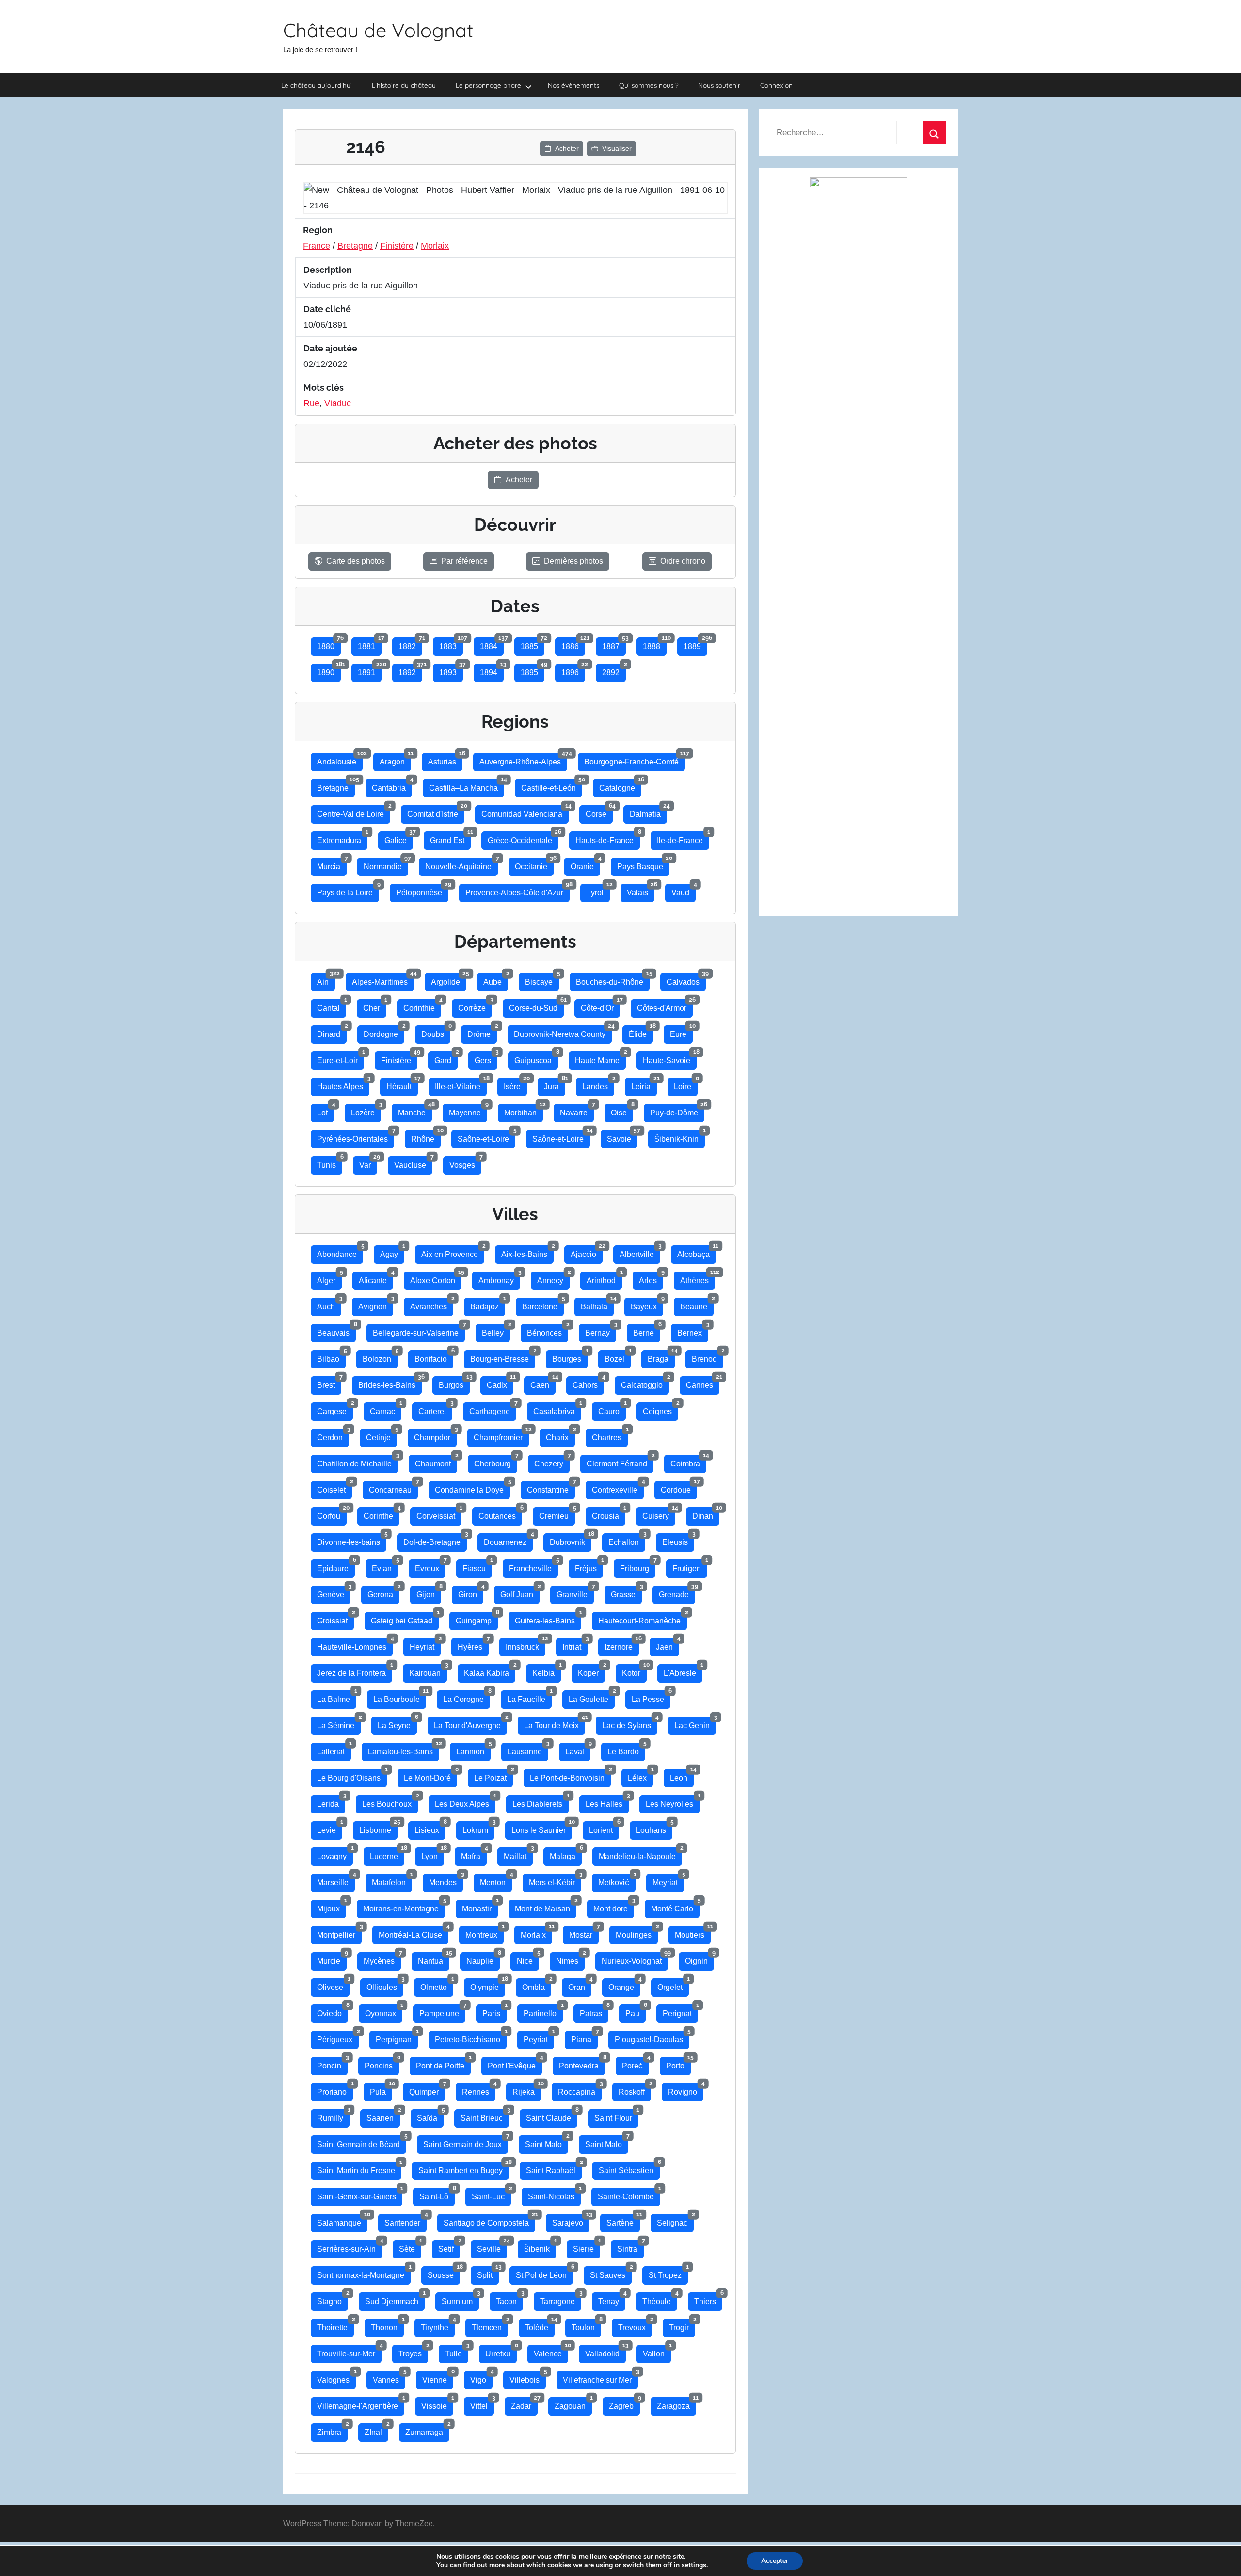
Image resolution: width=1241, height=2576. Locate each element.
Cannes (703, 1383)
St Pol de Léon (544, 2273)
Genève (334, 1592)
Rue (311, 403)
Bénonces (548, 1330)
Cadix (500, 1383)
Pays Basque (643, 864)
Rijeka (527, 2090)
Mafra (474, 1854)
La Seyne (397, 1723)
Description (328, 270)
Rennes (479, 2090)
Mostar (584, 1932)
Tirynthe (438, 2325)
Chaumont (436, 1461)
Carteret (435, 1409)
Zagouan (573, 2404)
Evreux (430, 1566)
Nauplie (483, 1959)
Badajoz (488, 1304)
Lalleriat (334, 1749)
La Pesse (651, 1697)
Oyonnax (384, 2011)
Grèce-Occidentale (523, 838)
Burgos (454, 1383)
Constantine (551, 1487)
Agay (392, 1252)
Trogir (682, 2325)
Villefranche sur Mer (600, 2377)
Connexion (776, 85)
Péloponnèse (422, 890)
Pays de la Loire (348, 890)
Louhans (654, 1828)
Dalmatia (648, 812)
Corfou (332, 1514)
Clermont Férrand (620, 1461)
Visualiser (617, 148)
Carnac (386, 1409)
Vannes (389, 2377)
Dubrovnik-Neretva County (563, 1032)
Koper (591, 1671)
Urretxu (501, 2351)
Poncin (332, 2063)
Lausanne (528, 1749)
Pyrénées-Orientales (356, 1137)
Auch (329, 1304)
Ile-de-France (683, 838)
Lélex (640, 1775)
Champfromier (501, 1435)
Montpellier (339, 1932)
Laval (578, 1749)
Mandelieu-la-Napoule (640, 1854)
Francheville (533, 1566)
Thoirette (335, 2325)
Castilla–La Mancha (467, 786)
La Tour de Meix (555, 1723)
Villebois (528, 2377)
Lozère (366, 1110)
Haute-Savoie (670, 1058)
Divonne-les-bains (352, 1540)
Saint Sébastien (629, 2168)
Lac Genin (695, 1723)
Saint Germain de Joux (466, 2142)
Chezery (552, 1461)
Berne (647, 1330)
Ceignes (660, 1409)
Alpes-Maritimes (383, 979)
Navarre (577, 1110)
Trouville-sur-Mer (349, 2351)
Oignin (700, 1959)
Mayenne (468, 1110)
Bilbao (331, 1357)
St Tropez (668, 2273)
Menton (496, 1880)
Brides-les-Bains (390, 1383)
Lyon (433, 1854)
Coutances (500, 1514)
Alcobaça (697, 1252)
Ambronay (499, 1278)
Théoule (660, 2299)
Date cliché (327, 309)
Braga (661, 1357)
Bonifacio (434, 1357)
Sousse (444, 2273)
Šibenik (540, 2247)
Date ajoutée (330, 348)
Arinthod (604, 1278)
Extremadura (342, 838)
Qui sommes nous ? (649, 85)
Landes (598, 1084)
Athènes (698, 1278)
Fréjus (589, 1566)
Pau (636, 2011)
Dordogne (384, 1032)
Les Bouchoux (390, 1802)
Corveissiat (439, 1514)
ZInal (376, 2430)
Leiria (644, 1084)
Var (368, 1163)
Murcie (332, 1959)
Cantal (332, 1006)
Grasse (626, 1592)
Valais (641, 890)
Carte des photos (356, 561)
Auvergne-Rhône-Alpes (523, 759)
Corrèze (475, 1006)
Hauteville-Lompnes (355, 1645)
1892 (410, 670)
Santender (406, 2220)
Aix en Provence (453, 1252)
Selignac (675, 2220)
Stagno (333, 2299)
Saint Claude (552, 2116)
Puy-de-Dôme (677, 1110)
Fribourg (638, 1566)
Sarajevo (571, 2220)
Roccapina (580, 2090)
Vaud (684, 890)
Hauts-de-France (608, 838)
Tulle (457, 2351)
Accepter (775, 2561)
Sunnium (460, 2299)
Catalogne (620, 786)
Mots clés (324, 388)
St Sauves (611, 2273)
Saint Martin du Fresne (359, 2168)
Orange (624, 1985)
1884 (492, 644)
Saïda (430, 2116)
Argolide (449, 979)
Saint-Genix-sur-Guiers (360, 2194)
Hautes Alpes (343, 1084)
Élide (641, 1032)
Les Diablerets (541, 1802)
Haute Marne (600, 1058)
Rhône (426, 1137)
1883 (451, 644)
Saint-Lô (437, 2194)
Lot (326, 1110)
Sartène (623, 2220)
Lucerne (387, 1854)
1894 (492, 670)
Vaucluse (413, 1163)
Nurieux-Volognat (635, 1959)
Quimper (427, 2090)
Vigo (481, 2377)
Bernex (693, 1330)
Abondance (340, 1252)
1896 (573, 670)
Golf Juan (520, 1592)
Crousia (609, 1514)
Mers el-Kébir (555, 1880)
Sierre (587, 2247)
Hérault (402, 1084)
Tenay (612, 2299)
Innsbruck (525, 1645)
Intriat (575, 1645)
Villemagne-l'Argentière (361, 2404)
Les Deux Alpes (465, 1802)
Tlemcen (490, 2325)
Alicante (376, 1278)
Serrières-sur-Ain (350, 2247)
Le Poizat (493, 1775)
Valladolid (605, 2351)
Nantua (434, 1959)
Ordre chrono (683, 561)
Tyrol (598, 890)
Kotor (634, 1671)
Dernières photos (573, 561)
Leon (682, 1775)
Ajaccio (587, 1252)
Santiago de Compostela (489, 2220)
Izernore (622, 1645)
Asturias (445, 759)
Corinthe (382, 1514)
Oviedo (333, 2011)
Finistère (397, 246)
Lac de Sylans (630, 1723)
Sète (410, 2247)
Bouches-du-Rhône (613, 979)
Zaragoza (676, 2404)
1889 (695, 644)
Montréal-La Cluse (414, 1932)
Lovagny (335, 1854)
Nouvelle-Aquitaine (461, 864)
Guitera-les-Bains (548, 1618)
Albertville (640, 1252)
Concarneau (393, 1487)
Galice (399, 838)
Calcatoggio (645, 1383)
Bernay (601, 1330)
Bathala (597, 1304)
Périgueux (338, 2037)
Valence (551, 2351)
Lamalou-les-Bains (404, 1749)
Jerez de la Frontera (355, 1671)
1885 (533, 644)
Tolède (540, 2325)
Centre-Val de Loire (354, 812)
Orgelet (673, 1985)
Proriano (335, 2090)
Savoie (622, 1137)
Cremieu (557, 1514)
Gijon (429, 1592)
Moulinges (637, 1932)
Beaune (697, 1304)
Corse (599, 812)
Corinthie (422, 1006)
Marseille (336, 1880)
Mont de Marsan (546, 1906)
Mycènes (382, 1959)
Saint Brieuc (485, 2116)
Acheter (567, 148)
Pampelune (442, 2011)
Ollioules (385, 1985)
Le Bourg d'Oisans (352, 1775)
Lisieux (430, 1828)
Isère (515, 1084)
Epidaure (336, 1566)
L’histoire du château (404, 85)
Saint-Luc (491, 2194)
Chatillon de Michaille (358, 1461)
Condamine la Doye (472, 1487)
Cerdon (333, 1435)
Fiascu (477, 1566)
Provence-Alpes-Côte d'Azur (517, 890)
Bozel (618, 1357)
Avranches (432, 1304)
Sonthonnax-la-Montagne (364, 2273)
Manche (415, 1110)
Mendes (446, 1880)
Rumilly (333, 2116)
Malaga (566, 1854)
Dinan (706, 1514)
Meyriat (668, 1880)
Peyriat (539, 2037)
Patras (594, 2011)
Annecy (553, 1278)
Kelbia (547, 1671)
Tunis (330, 1163)
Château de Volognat (378, 30)
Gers (486, 1058)
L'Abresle (683, 1671)
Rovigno (686, 2090)
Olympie (488, 1985)
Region (318, 230)
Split (488, 2273)
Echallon (627, 1540)
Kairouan (428, 1671)
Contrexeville (618, 1487)
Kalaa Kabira (490, 1671)
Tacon (509, 2299)
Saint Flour (616, 2116)
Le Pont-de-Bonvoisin (570, 1775)
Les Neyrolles (673, 1802)
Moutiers (693, 1932)
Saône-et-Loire (486, 1137)
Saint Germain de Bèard (362, 2142)
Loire (686, 1084)
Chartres (610, 1435)
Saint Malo (547, 2142)
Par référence (464, 561)
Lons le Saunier (542, 1828)
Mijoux (332, 1906)
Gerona (383, 1592)
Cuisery (659, 1514)
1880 (329, 644)
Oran (580, 1985)
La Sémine (339, 1723)
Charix (560, 1435)
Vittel (482, 2404)
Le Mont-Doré (430, 1775)
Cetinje (382, 1435)
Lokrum (478, 1828)
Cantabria (392, 786)
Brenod (708, 1357)
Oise (622, 1110)
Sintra (630, 2247)
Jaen (668, 1645)
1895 (533, 670)
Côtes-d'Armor (665, 1006)
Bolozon (380, 1357)
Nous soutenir (719, 85)
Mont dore (614, 1906)
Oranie (585, 864)
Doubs (436, 1032)
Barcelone (543, 1304)
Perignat (680, 2011)
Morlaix (435, 246)
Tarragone (561, 2299)
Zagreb (624, 2404)
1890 (329, 670)
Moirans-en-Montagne (404, 1906)
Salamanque (342, 2220)
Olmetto (437, 1985)
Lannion (473, 1749)
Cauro (612, 1409)
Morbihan (524, 1110)
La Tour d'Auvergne (470, 1723)
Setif (449, 2247)
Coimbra (688, 1461)
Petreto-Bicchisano (471, 2037)
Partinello (543, 2011)
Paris (494, 2011)
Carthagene (493, 1409)
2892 (614, 670)
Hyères (473, 1645)
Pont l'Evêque (515, 2063)
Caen (543, 1383)
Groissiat (335, 1618)
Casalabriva (557, 1409)
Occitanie (534, 864)
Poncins (382, 2063)
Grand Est (450, 838)
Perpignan (397, 2037)
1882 (410, 644)
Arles (651, 1278)
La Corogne (467, 1697)
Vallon (657, 2351)
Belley (496, 1330)
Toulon (586, 2325)
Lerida (331, 1802)
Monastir (480, 1906)
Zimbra (332, 2430)
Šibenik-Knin (680, 1137)
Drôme (482, 1032)
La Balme (337, 1697)
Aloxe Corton (436, 1278)
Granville (575, 1592)
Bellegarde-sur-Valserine (419, 1330)
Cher (375, 1006)
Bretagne (355, 246)
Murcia (332, 864)
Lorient (604, 1828)
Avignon (376, 1304)
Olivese (333, 1985)
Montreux (485, 1932)
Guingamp (477, 1618)
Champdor (435, 1435)
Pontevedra (582, 2063)
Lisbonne (378, 1828)
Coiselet (334, 1487)
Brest (329, 1383)
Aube (496, 979)
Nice (528, 1959)
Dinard (332, 1032)
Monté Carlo (675, 1906)
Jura (555, 1084)
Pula (381, 2090)
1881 (370, 644)
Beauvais (336, 1330)
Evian (385, 1566)
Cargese (335, 1409)
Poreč (636, 2063)
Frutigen (690, 1566)
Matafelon (392, 1880)
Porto (678, 2063)
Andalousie (340, 759)
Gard (446, 1058)
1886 (573, 644)
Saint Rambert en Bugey (464, 2168)
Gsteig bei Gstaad (405, 1618)
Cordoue (679, 1487)
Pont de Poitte (443, 2063)
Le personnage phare (488, 85)
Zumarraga (427, 2430)
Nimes (570, 1959)
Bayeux (647, 1304)
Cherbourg (496, 1461)
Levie (330, 1828)
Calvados (686, 979)
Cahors (588, 1383)
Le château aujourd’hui (317, 85)
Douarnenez (508, 1540)
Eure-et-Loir (341, 1058)
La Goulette (592, 1697)
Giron (471, 1592)
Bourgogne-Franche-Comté (635, 759)
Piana (584, 2037)
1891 (370, 670)
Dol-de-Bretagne (435, 1540)
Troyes (413, 2351)
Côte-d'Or (600, 1006)
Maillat (518, 1854)
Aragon (395, 759)
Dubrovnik (571, 1540)
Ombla (537, 1985)
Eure (681, 1032)
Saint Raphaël (554, 2168)
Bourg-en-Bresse (503, 1357)
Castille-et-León (552, 786)
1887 (614, 644)
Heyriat (425, 1645)
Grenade (677, 1592)
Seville (492, 2247)
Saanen (383, 2116)
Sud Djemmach (395, 2299)
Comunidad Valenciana (525, 812)
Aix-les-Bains (527, 1252)
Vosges (465, 1163)
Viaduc (338, 403)
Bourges (570, 1357)
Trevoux (635, 2325)
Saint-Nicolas (554, 2194)
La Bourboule (400, 1697)
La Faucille (529, 1697)
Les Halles (607, 1802)
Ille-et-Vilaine (461, 1084)
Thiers (708, 2299)
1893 (451, 670)
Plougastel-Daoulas (652, 2037)
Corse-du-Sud (536, 1006)
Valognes (336, 2377)
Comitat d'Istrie (436, 812)
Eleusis (678, 1540)
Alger (329, 1278)
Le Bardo (626, 1749)
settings (694, 2565)
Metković (617, 1880)
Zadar (524, 2404)
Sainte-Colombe (629, 2194)
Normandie (386, 864)
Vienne (438, 2377)
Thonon (387, 2325)
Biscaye (542, 979)
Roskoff (635, 2090)
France (317, 246)
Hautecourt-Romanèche (643, 1618)
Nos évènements (573, 85)
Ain (326, 979)
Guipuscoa (536, 1058)
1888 (655, 644)
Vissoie (437, 2404)
